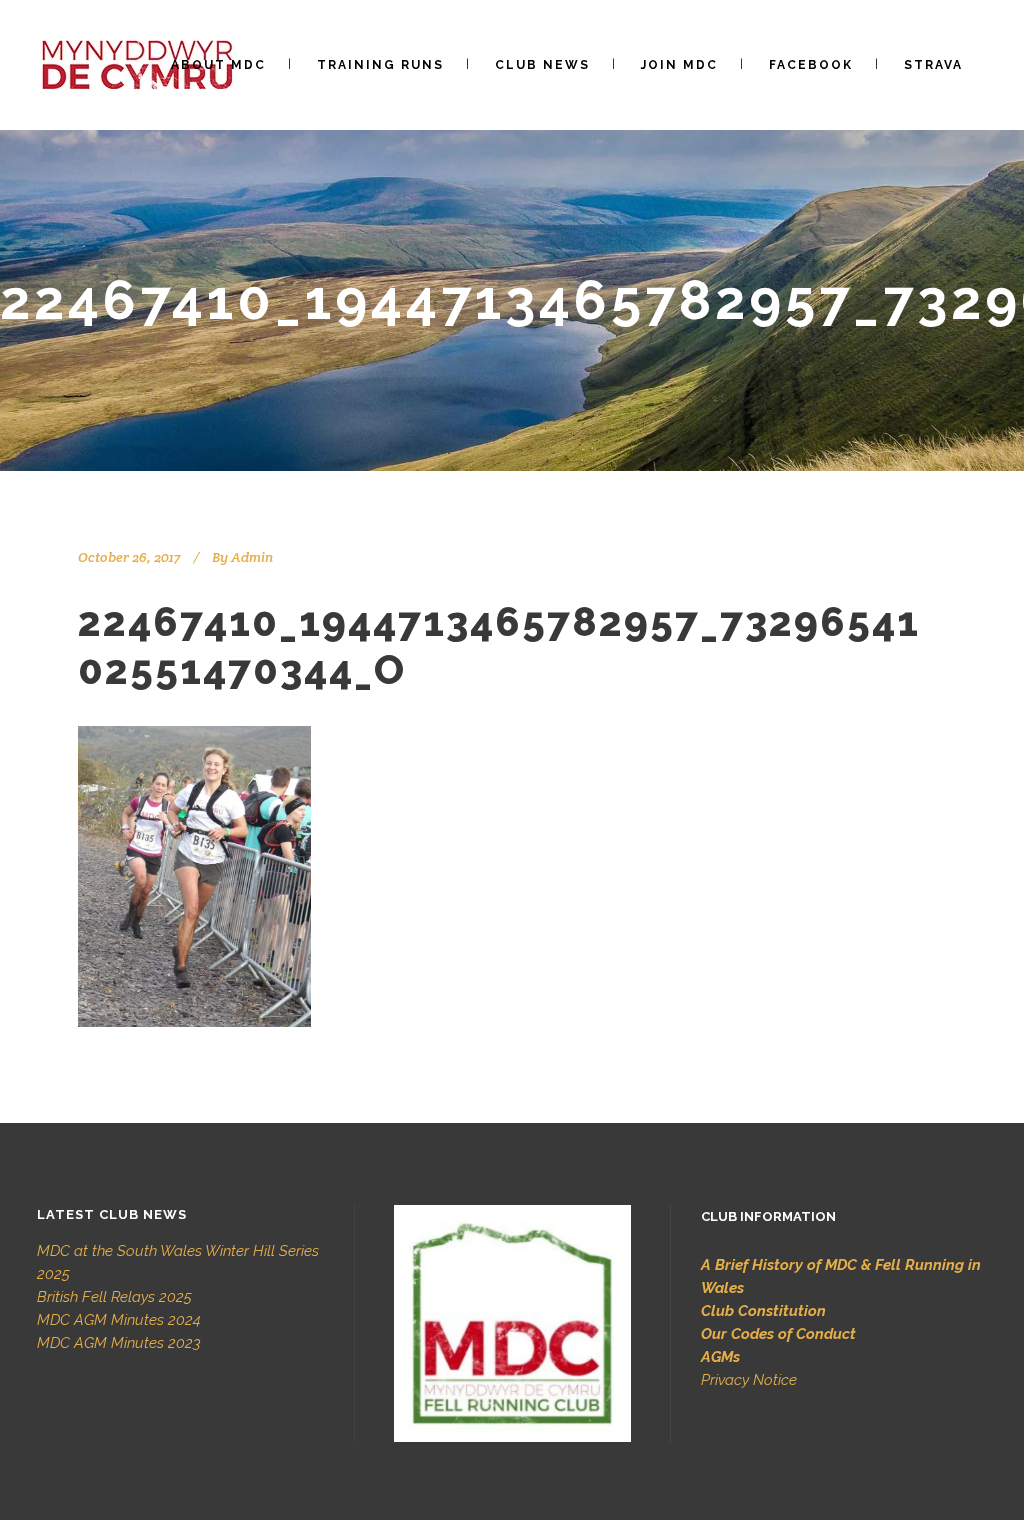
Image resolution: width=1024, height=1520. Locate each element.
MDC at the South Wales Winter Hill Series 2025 (178, 1262)
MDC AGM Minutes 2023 (119, 1343)
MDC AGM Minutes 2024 (119, 1320)
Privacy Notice (749, 1380)
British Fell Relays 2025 (114, 1297)
